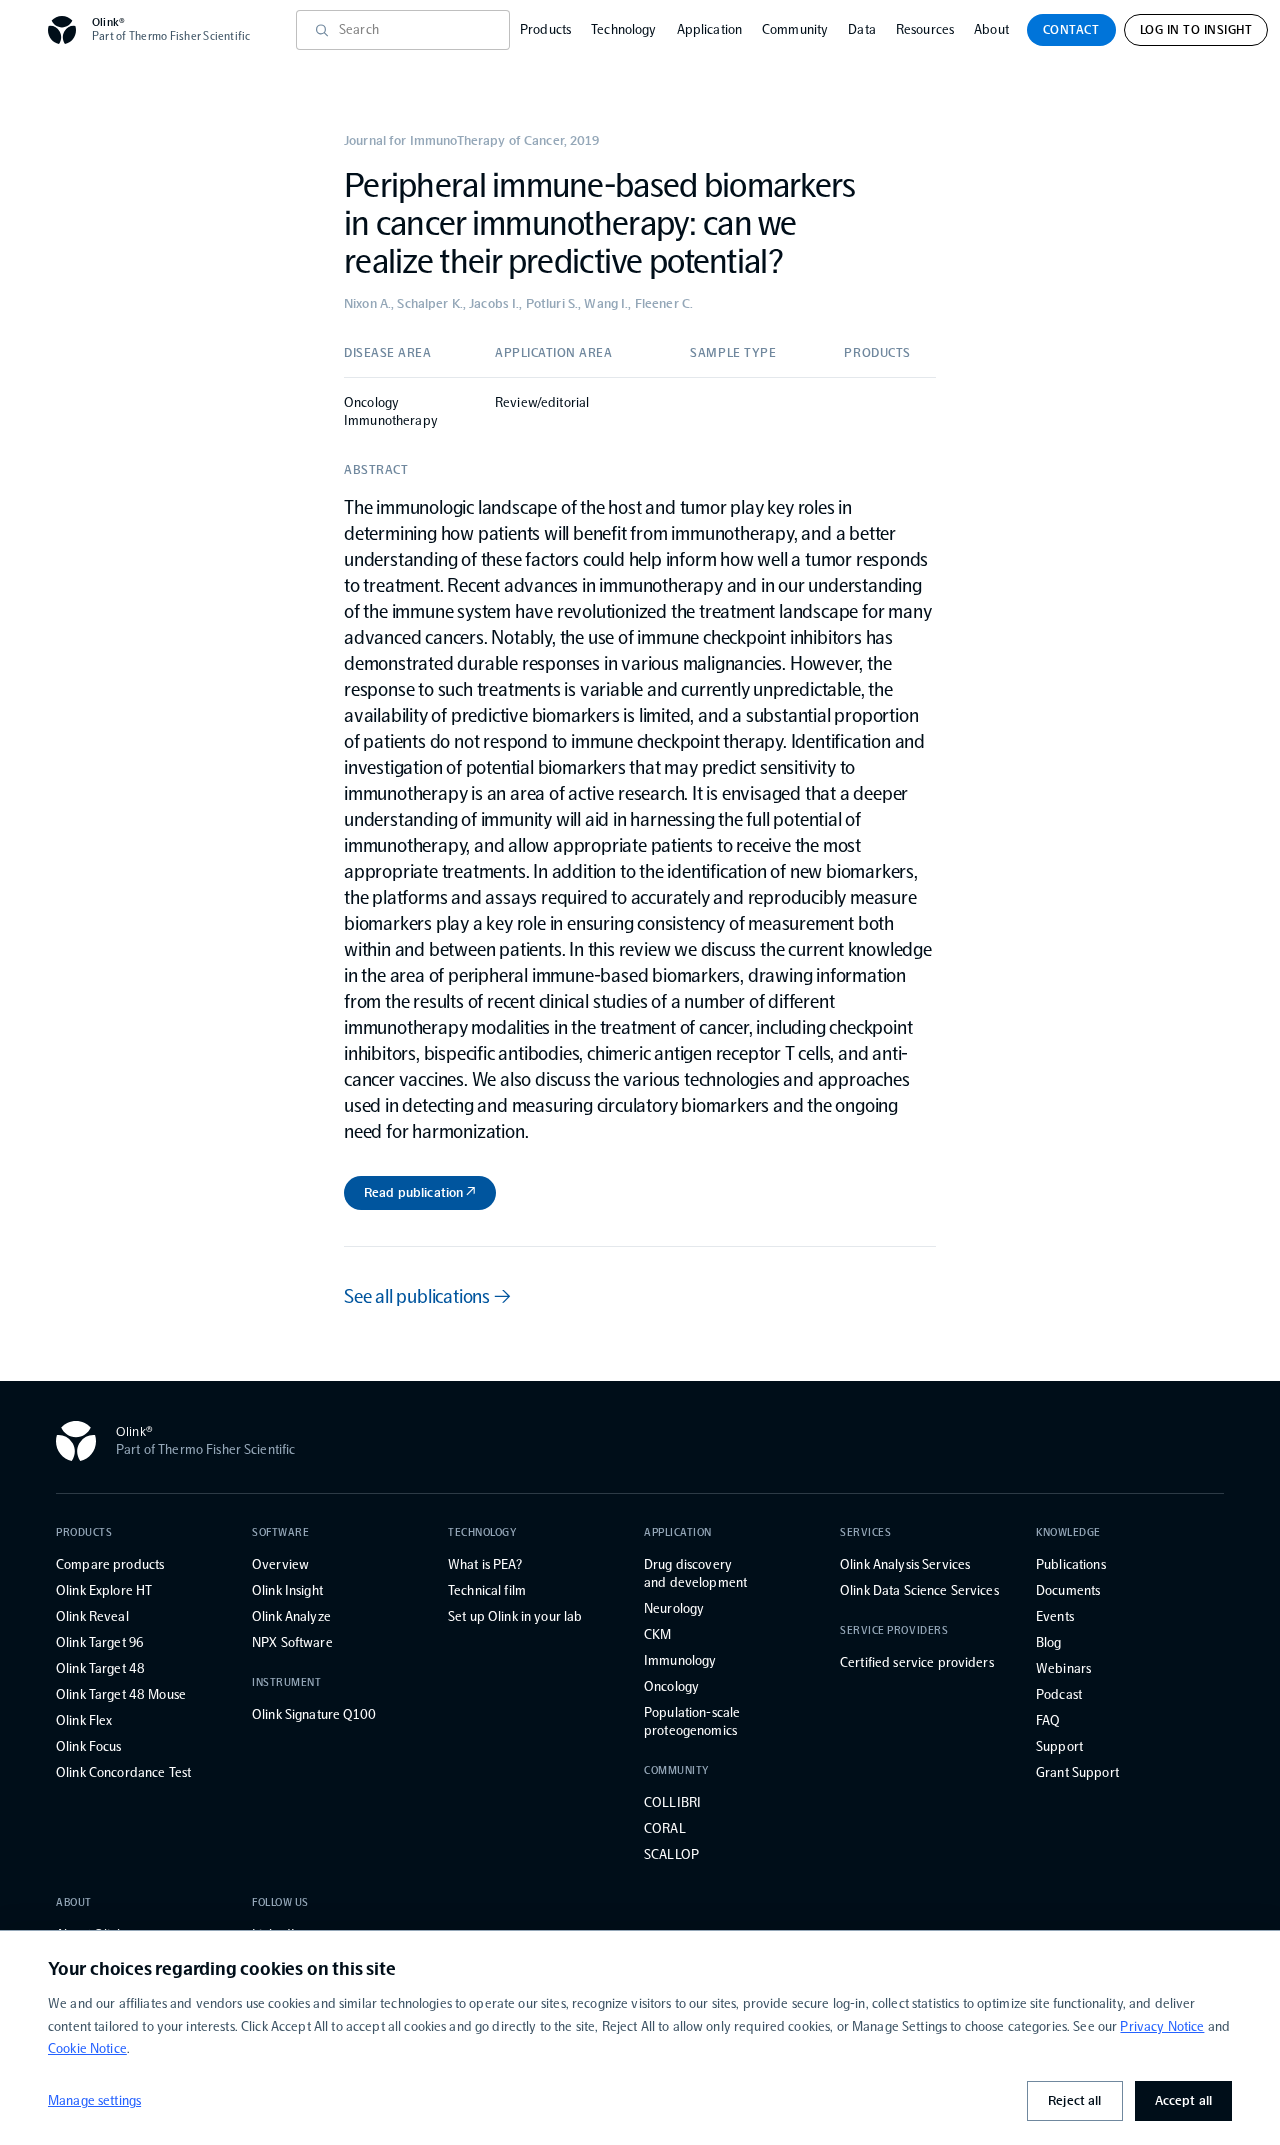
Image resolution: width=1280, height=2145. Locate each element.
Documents (1068, 1590)
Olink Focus (89, 1746)
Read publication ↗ (420, 1192)
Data (862, 29)
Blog (1049, 1642)
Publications (1071, 1564)
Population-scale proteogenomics (692, 1721)
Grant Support (1077, 1772)
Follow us (280, 1902)
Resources (925, 29)
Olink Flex (84, 1720)
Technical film (487, 1590)
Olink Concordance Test (123, 1772)
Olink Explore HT (104, 1590)
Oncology (671, 1686)
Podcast (1059, 1694)
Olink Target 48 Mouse (121, 1694)
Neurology (674, 1608)
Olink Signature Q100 (314, 1714)
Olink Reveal (92, 1616)
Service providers (894, 1630)
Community (795, 29)
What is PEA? (485, 1564)
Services (865, 1532)
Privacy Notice (1162, 2026)
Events (1055, 1616)
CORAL (665, 1828)
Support (1059, 1746)
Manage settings (94, 2100)
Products (545, 29)
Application (710, 29)
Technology (623, 29)
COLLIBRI (672, 1802)
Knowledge (1068, 1532)
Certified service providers (917, 1662)
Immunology (680, 1660)
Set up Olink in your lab (515, 1616)
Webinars (1063, 1668)
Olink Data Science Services (919, 1590)
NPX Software (292, 1642)
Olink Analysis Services (905, 1564)
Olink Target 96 (99, 1642)
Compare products (110, 1564)
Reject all (1074, 2100)
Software (280, 1532)
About (991, 29)
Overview (280, 1564)
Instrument (287, 1682)
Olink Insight (287, 1590)
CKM (657, 1634)
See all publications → (427, 1296)
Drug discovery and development (695, 1573)
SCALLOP (671, 1854)
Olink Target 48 (100, 1668)
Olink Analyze (291, 1616)
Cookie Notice (87, 2048)
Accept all (1183, 2100)
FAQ (1048, 1720)
